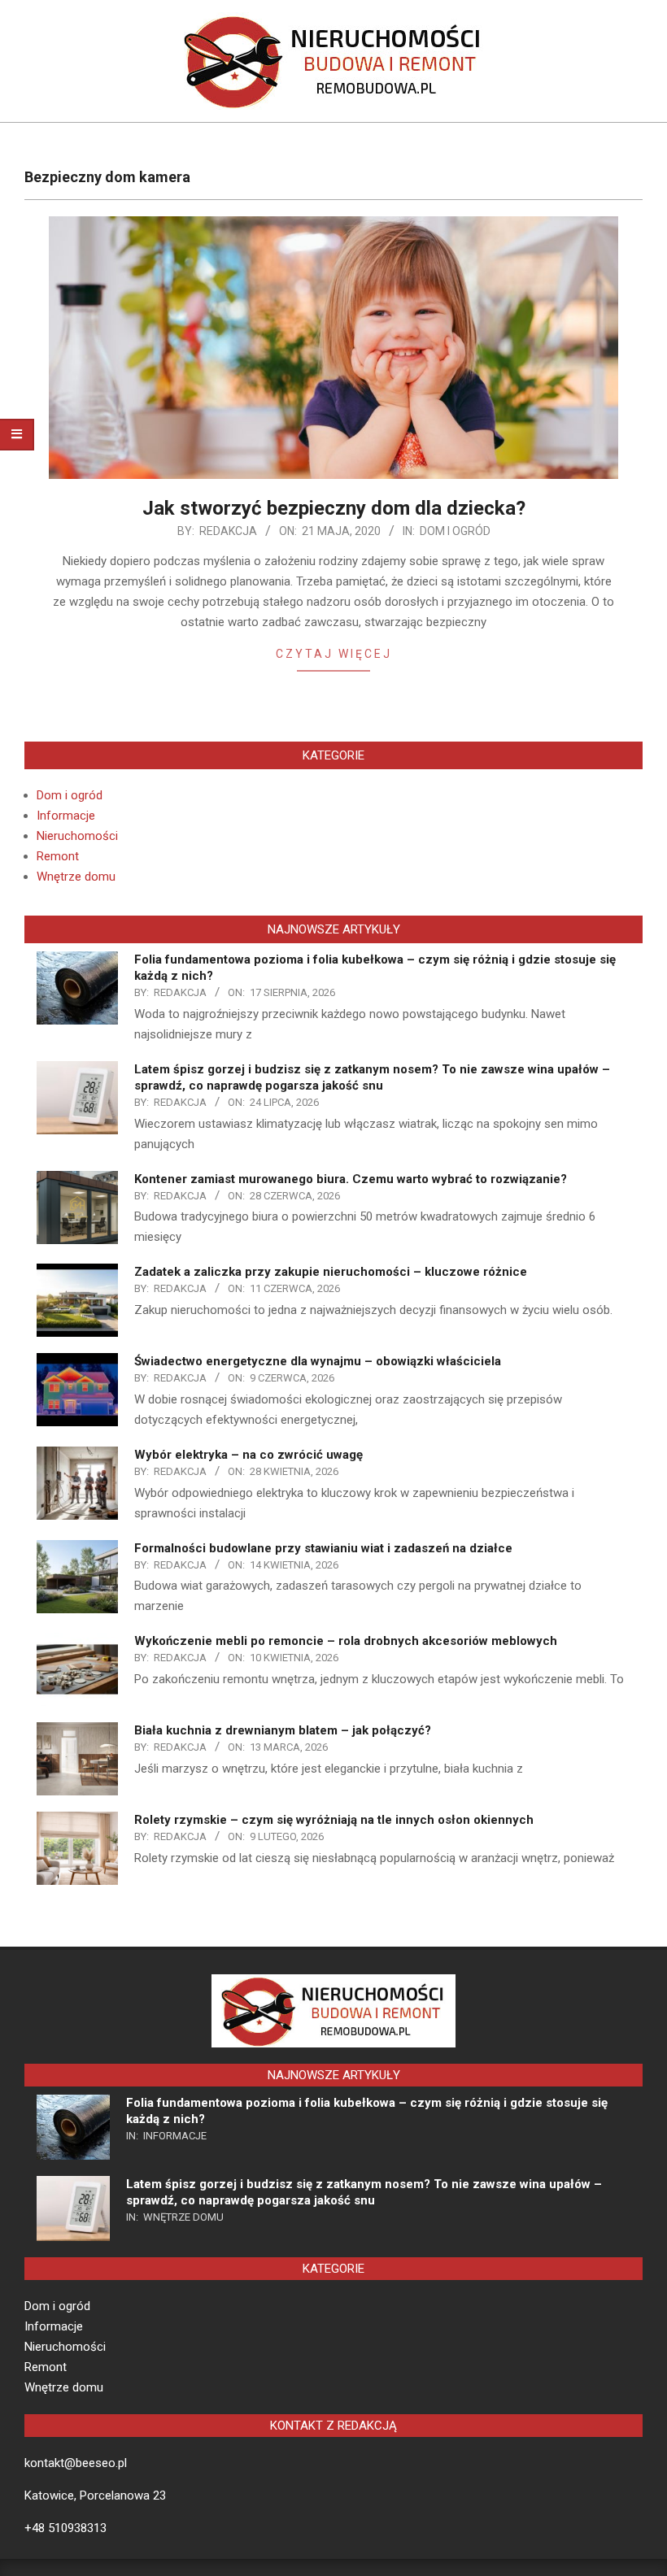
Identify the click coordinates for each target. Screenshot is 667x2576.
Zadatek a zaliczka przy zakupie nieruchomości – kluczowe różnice (331, 1272)
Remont (58, 856)
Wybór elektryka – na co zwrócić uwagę (248, 1455)
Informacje (66, 816)
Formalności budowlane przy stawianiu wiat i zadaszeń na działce (323, 1548)
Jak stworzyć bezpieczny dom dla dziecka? (334, 508)
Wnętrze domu (76, 877)
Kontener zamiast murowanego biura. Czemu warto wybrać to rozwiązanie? (351, 1179)
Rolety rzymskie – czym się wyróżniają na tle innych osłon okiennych (334, 1820)
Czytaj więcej (334, 654)
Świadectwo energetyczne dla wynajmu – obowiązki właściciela (318, 1361)
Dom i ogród (455, 531)
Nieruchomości (77, 836)
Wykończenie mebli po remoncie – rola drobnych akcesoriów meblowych (346, 1641)
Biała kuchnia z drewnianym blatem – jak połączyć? (283, 1730)
